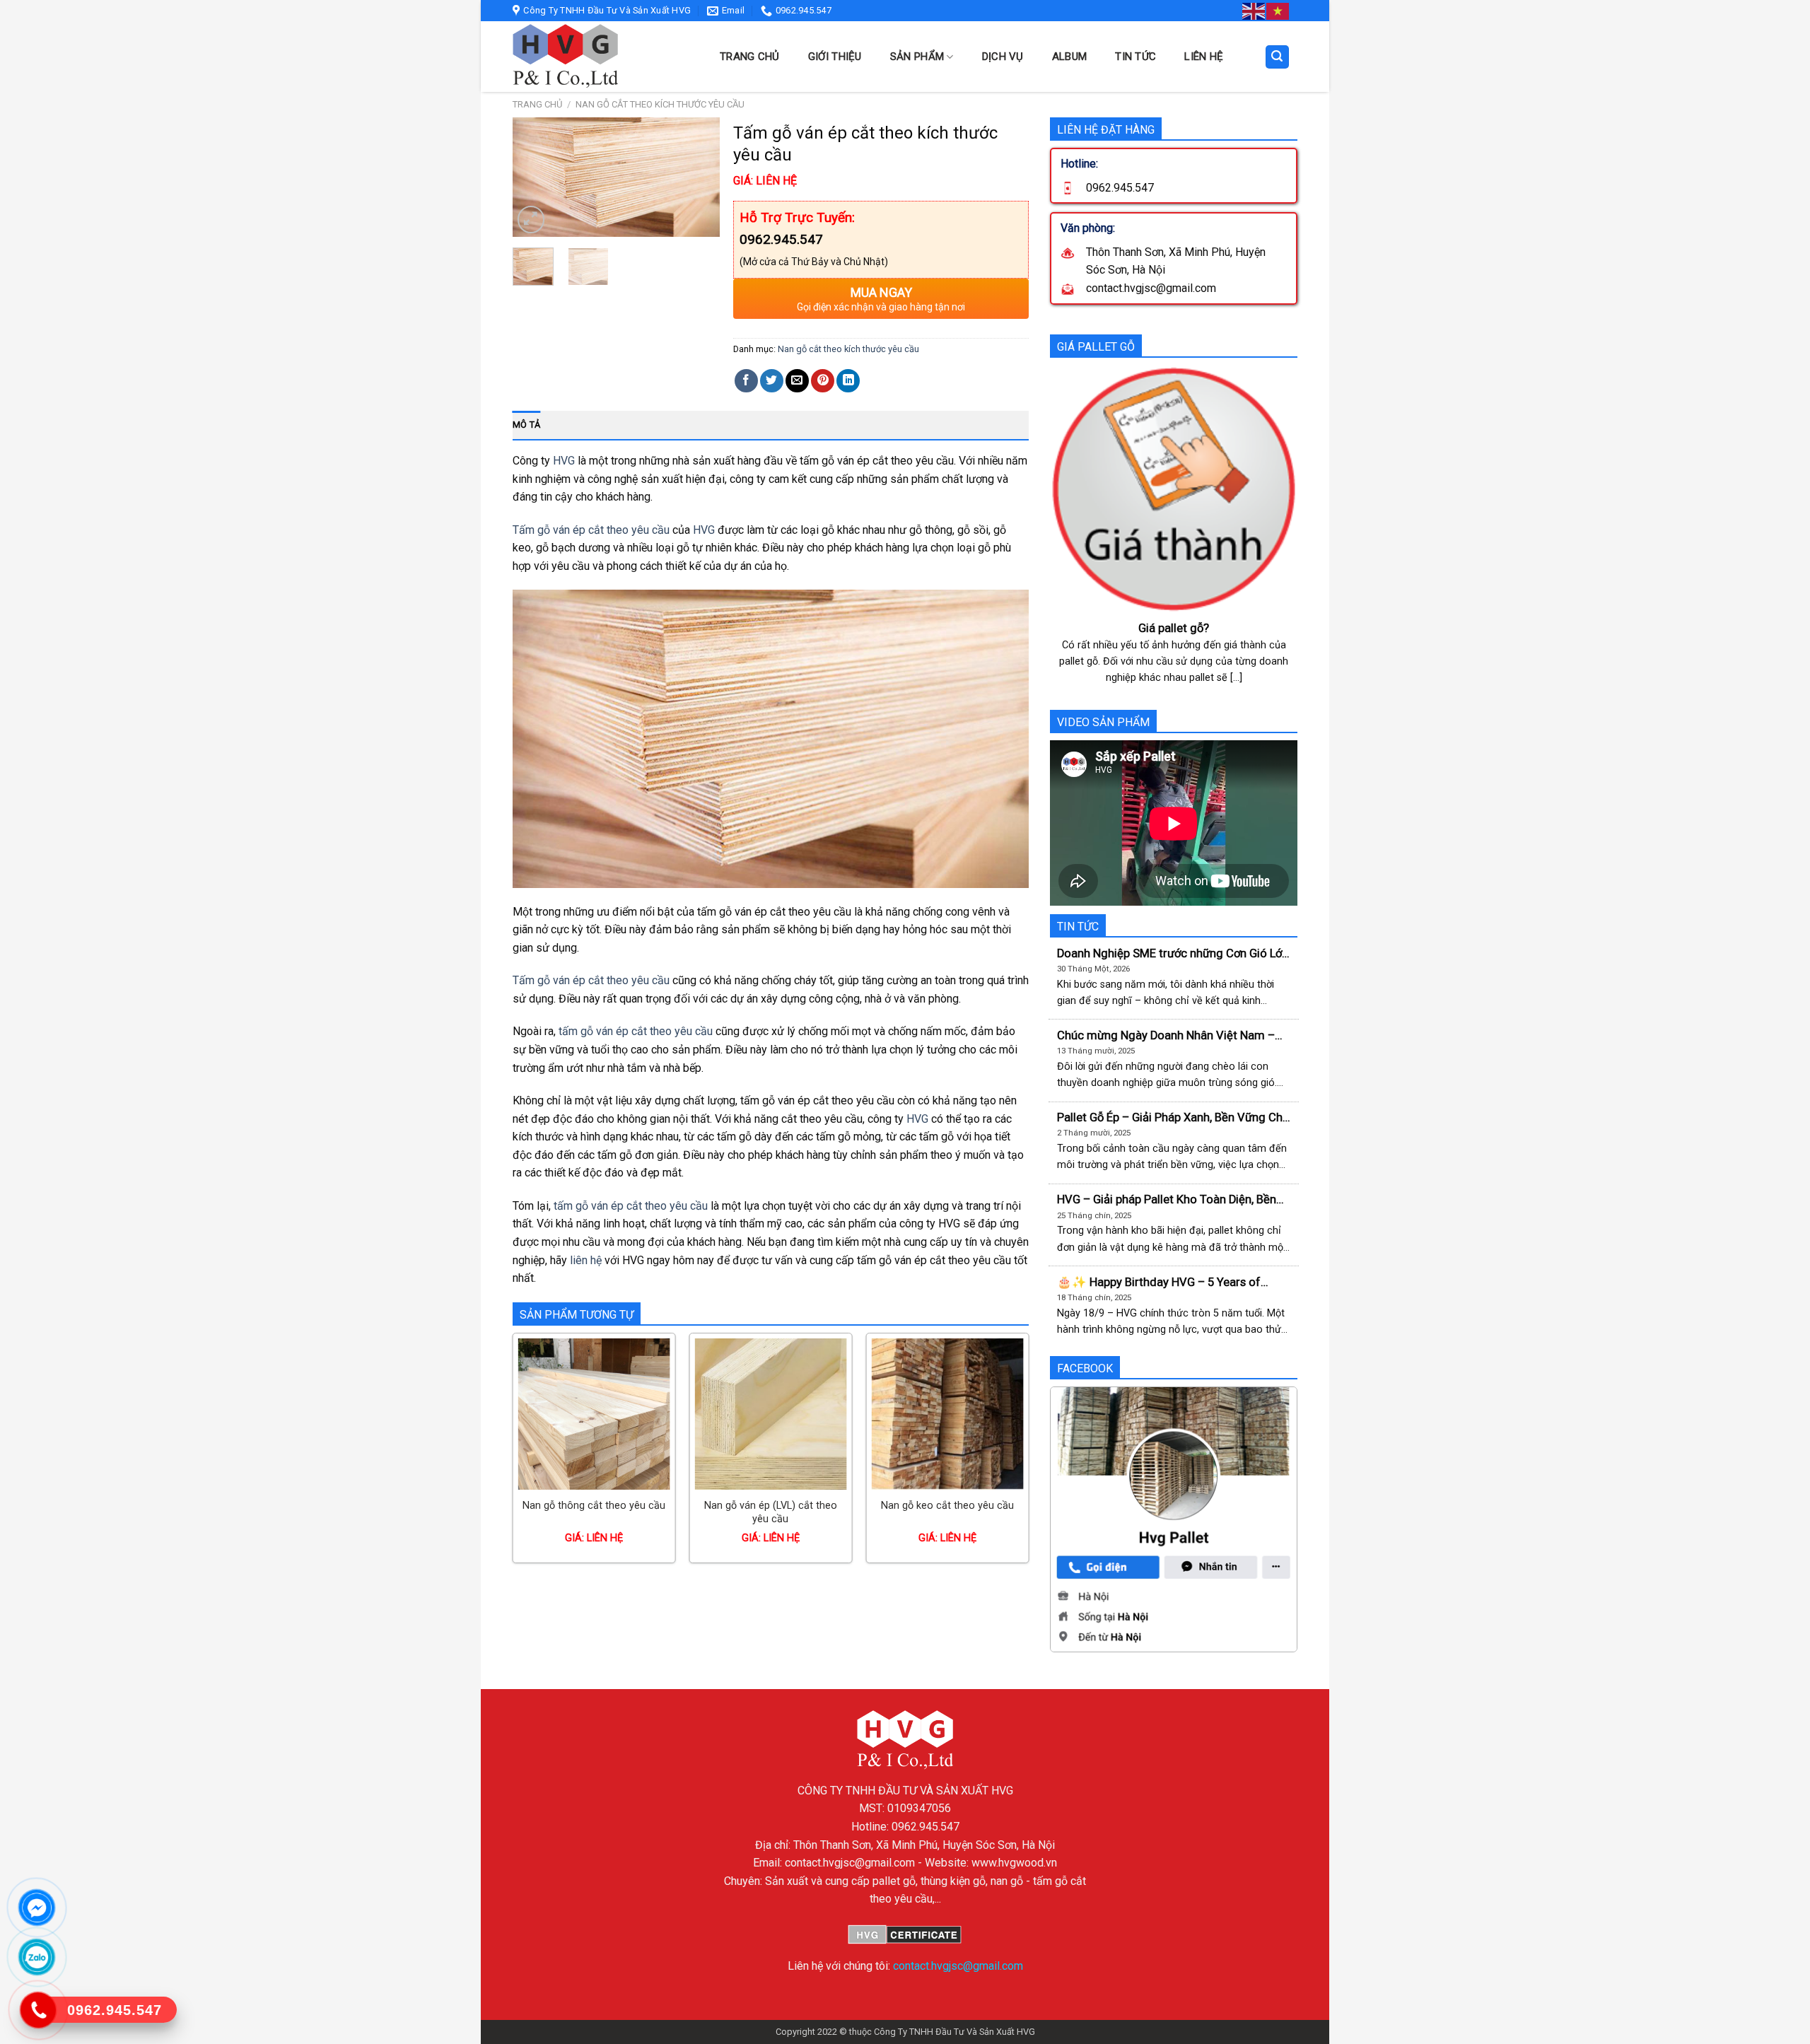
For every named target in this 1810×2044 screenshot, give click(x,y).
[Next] (698, 179)
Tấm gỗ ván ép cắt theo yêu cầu (591, 530)
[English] (1254, 11)
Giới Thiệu (835, 57)
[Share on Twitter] (772, 381)
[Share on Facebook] (746, 381)
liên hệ (586, 1260)
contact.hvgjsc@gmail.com (958, 1966)
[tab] (526, 425)
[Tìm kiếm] (1278, 57)
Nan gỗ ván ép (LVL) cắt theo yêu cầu (771, 1512)
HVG (564, 461)
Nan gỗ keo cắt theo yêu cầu (947, 1506)
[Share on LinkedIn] (848, 381)
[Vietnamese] (1278, 11)
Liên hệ (1204, 57)
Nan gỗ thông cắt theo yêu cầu (594, 1506)
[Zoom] (531, 220)
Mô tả (526, 425)
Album (1070, 57)
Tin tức (1135, 57)
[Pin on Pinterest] (823, 381)
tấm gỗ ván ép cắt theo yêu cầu (634, 1031)
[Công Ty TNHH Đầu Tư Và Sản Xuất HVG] (601, 57)
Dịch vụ (1003, 57)
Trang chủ (750, 57)
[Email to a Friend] (797, 381)
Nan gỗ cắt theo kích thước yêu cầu (660, 104)
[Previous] (535, 179)
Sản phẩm (917, 57)
